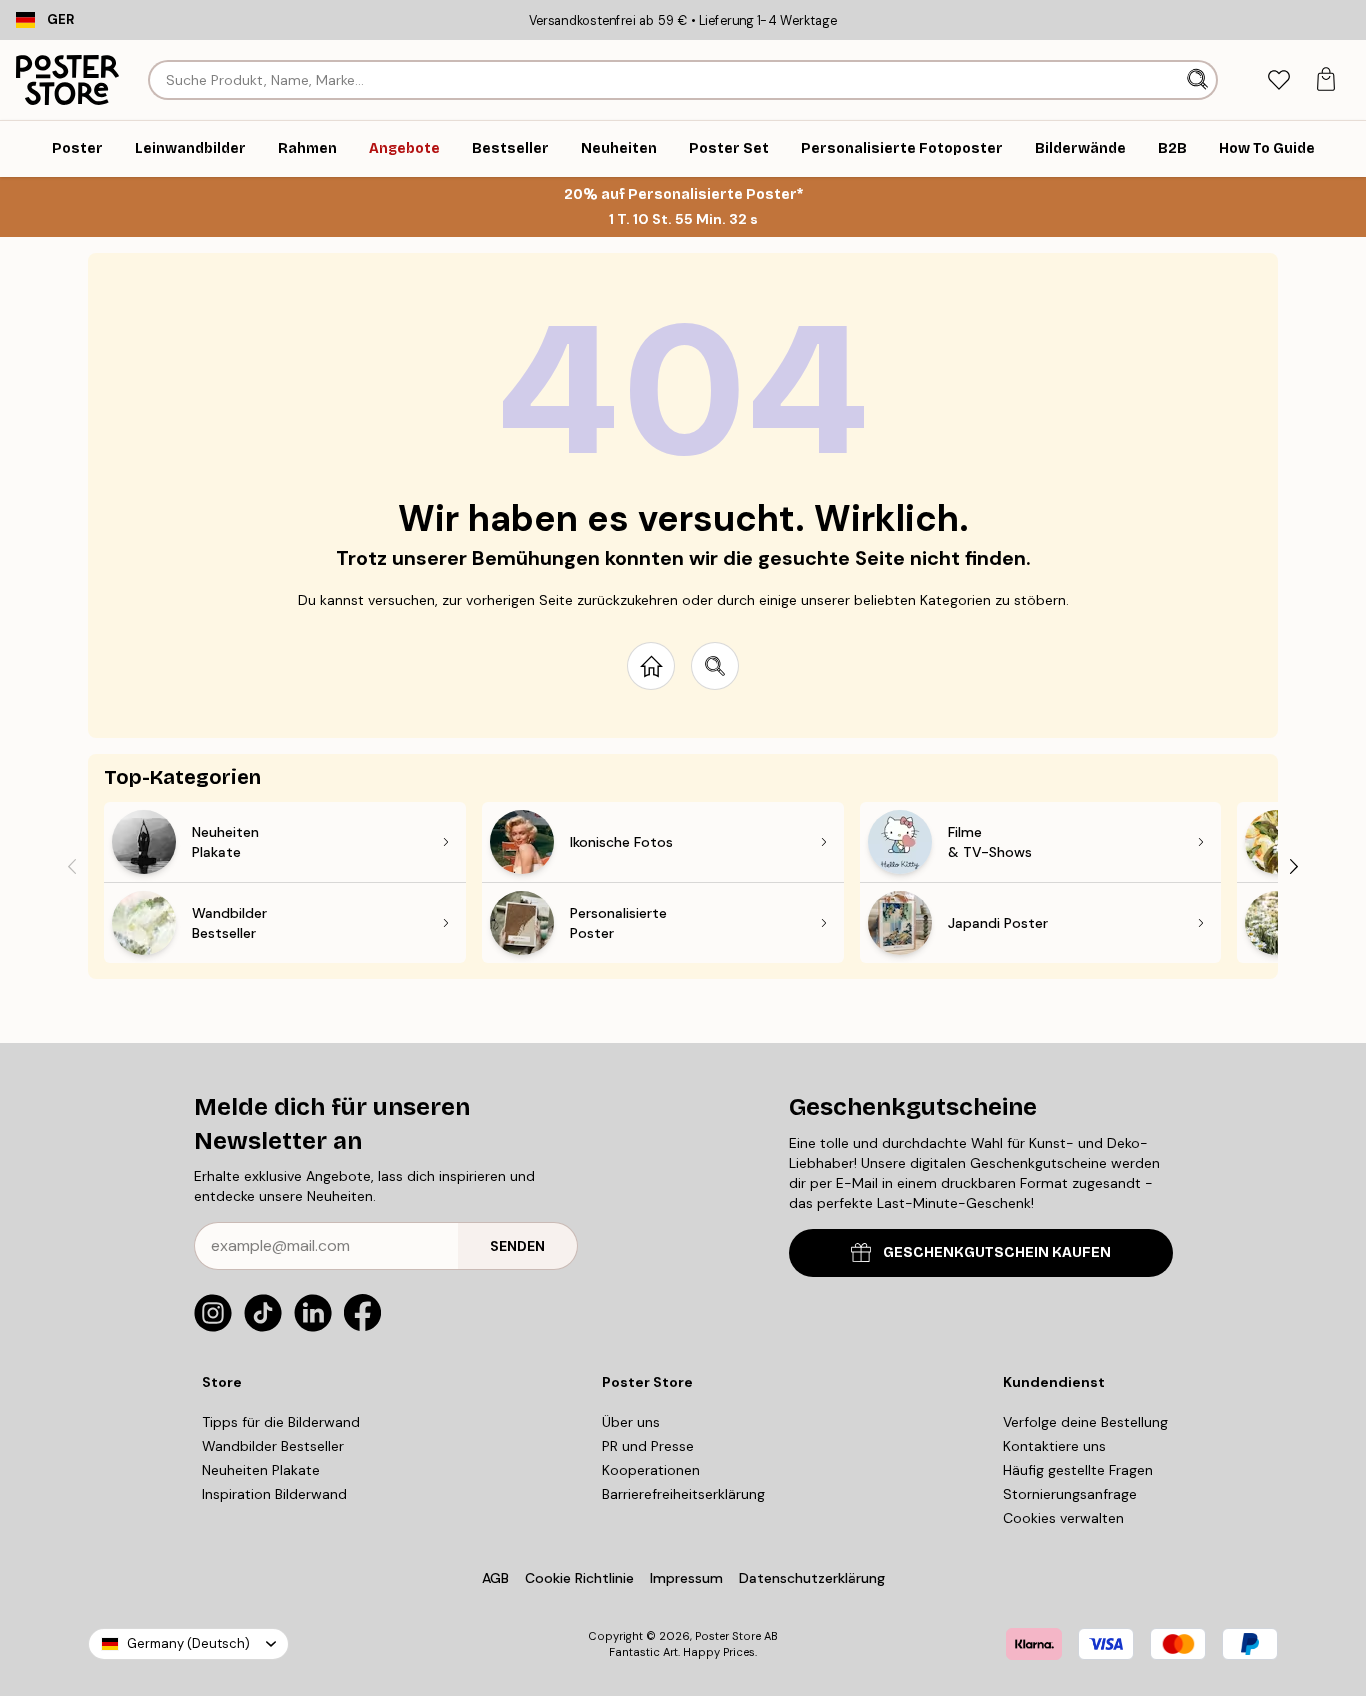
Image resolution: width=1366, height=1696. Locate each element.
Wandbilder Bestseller (273, 1446)
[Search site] (715, 666)
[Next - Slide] (1294, 866)
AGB (495, 1578)
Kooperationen (651, 1470)
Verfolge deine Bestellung (1085, 1422)
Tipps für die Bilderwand (281, 1422)
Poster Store (728, 1636)
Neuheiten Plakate (261, 1470)
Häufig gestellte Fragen (1078, 1470)
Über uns (631, 1422)
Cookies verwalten (1063, 1518)
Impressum (686, 1578)
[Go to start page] (651, 666)
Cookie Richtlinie (579, 1578)
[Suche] (1199, 80)
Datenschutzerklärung (812, 1578)
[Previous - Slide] (72, 866)
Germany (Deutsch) (188, 1643)
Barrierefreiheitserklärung (683, 1494)
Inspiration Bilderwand (274, 1494)
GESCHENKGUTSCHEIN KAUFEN (997, 1252)
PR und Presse (648, 1446)
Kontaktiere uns (1054, 1446)
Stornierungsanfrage (1070, 1494)
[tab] (1278, 80)
